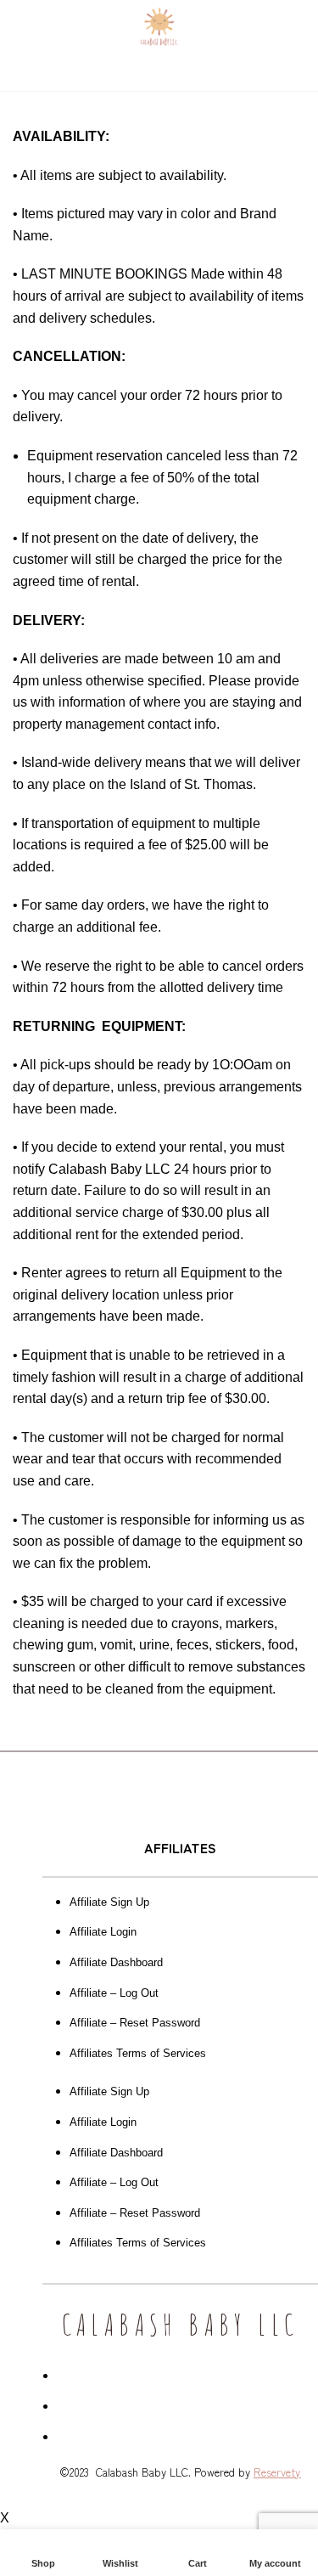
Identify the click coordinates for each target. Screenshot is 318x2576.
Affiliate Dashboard (116, 1962)
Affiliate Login (103, 1932)
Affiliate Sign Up (109, 1902)
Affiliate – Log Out (114, 1993)
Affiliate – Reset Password (135, 2023)
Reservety (277, 2472)
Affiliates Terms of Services (138, 2053)
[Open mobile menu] (20, 25)
